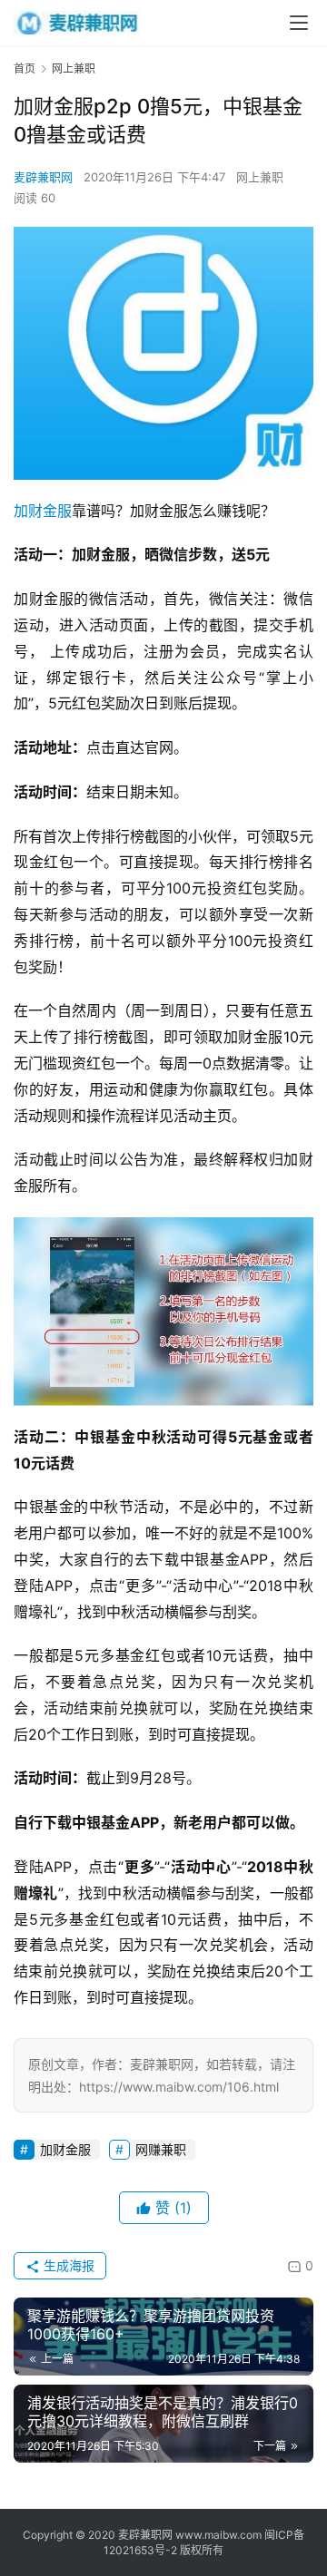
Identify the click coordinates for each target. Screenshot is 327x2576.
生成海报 (67, 2265)
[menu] (299, 23)
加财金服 (43, 511)
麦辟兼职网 (43, 177)
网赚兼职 (161, 2149)
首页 (25, 68)
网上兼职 (260, 177)
